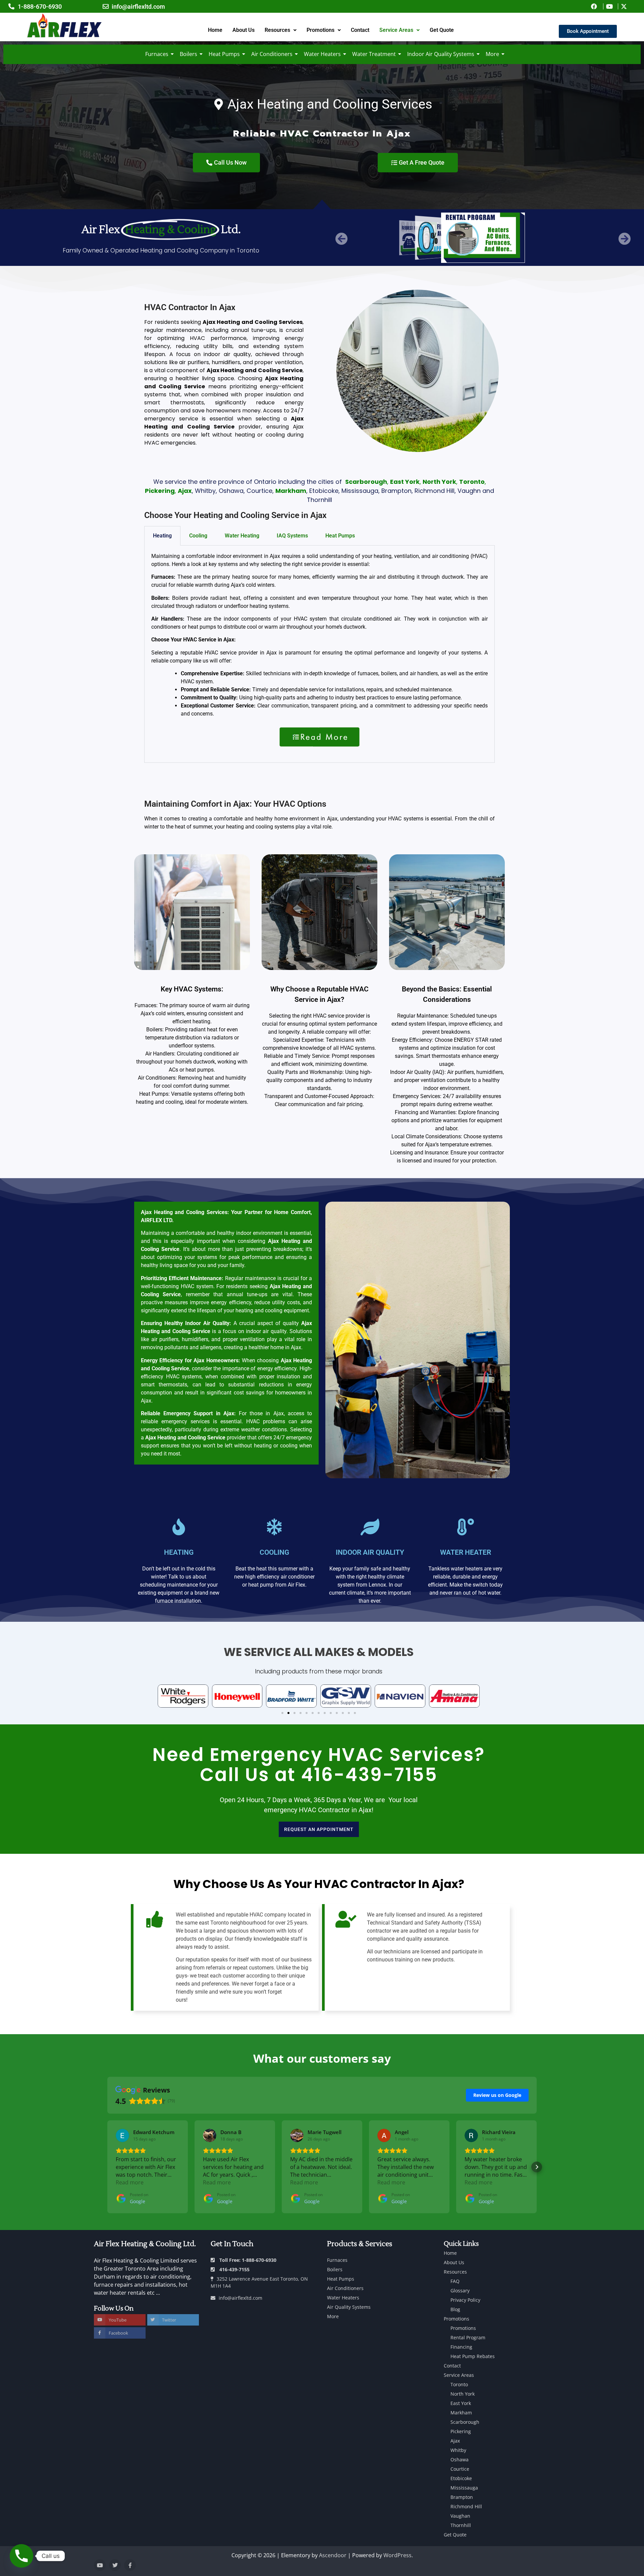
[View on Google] (122, 2135)
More (492, 54)
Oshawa (460, 2459)
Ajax (455, 2441)
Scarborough (465, 2422)
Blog (455, 2309)
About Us (244, 30)
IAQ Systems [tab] (292, 536)
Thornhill (461, 2525)
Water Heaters (322, 54)
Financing (461, 2347)
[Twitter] (115, 2565)
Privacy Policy (465, 2300)
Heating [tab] (162, 536)
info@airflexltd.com (240, 2298)
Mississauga (464, 2488)
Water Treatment (374, 54)
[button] (281, 30)
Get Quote (442, 30)
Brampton (462, 2497)
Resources (277, 30)
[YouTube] (100, 2565)
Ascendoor (333, 2555)
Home (215, 30)
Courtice (460, 2469)
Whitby (458, 2450)
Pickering (461, 2431)
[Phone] (21, 2556)
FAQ (455, 2281)
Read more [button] (130, 2182)
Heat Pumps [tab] (340, 536)
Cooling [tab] (198, 536)
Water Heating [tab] (242, 536)
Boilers (189, 54)
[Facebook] (130, 2565)
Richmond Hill (466, 2506)
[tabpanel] (319, 654)
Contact (360, 30)
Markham (461, 2413)
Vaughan (460, 2516)
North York (463, 2394)
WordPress (397, 2555)
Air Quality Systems (349, 2307)
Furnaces (157, 54)
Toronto (459, 2384)
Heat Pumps (224, 54)
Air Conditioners (272, 54)
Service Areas (396, 30)
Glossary (460, 2291)
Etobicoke (461, 2478)
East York (461, 2403)
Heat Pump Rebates (473, 2356)
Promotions (320, 30)
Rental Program (468, 2337)
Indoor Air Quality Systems (441, 54)
